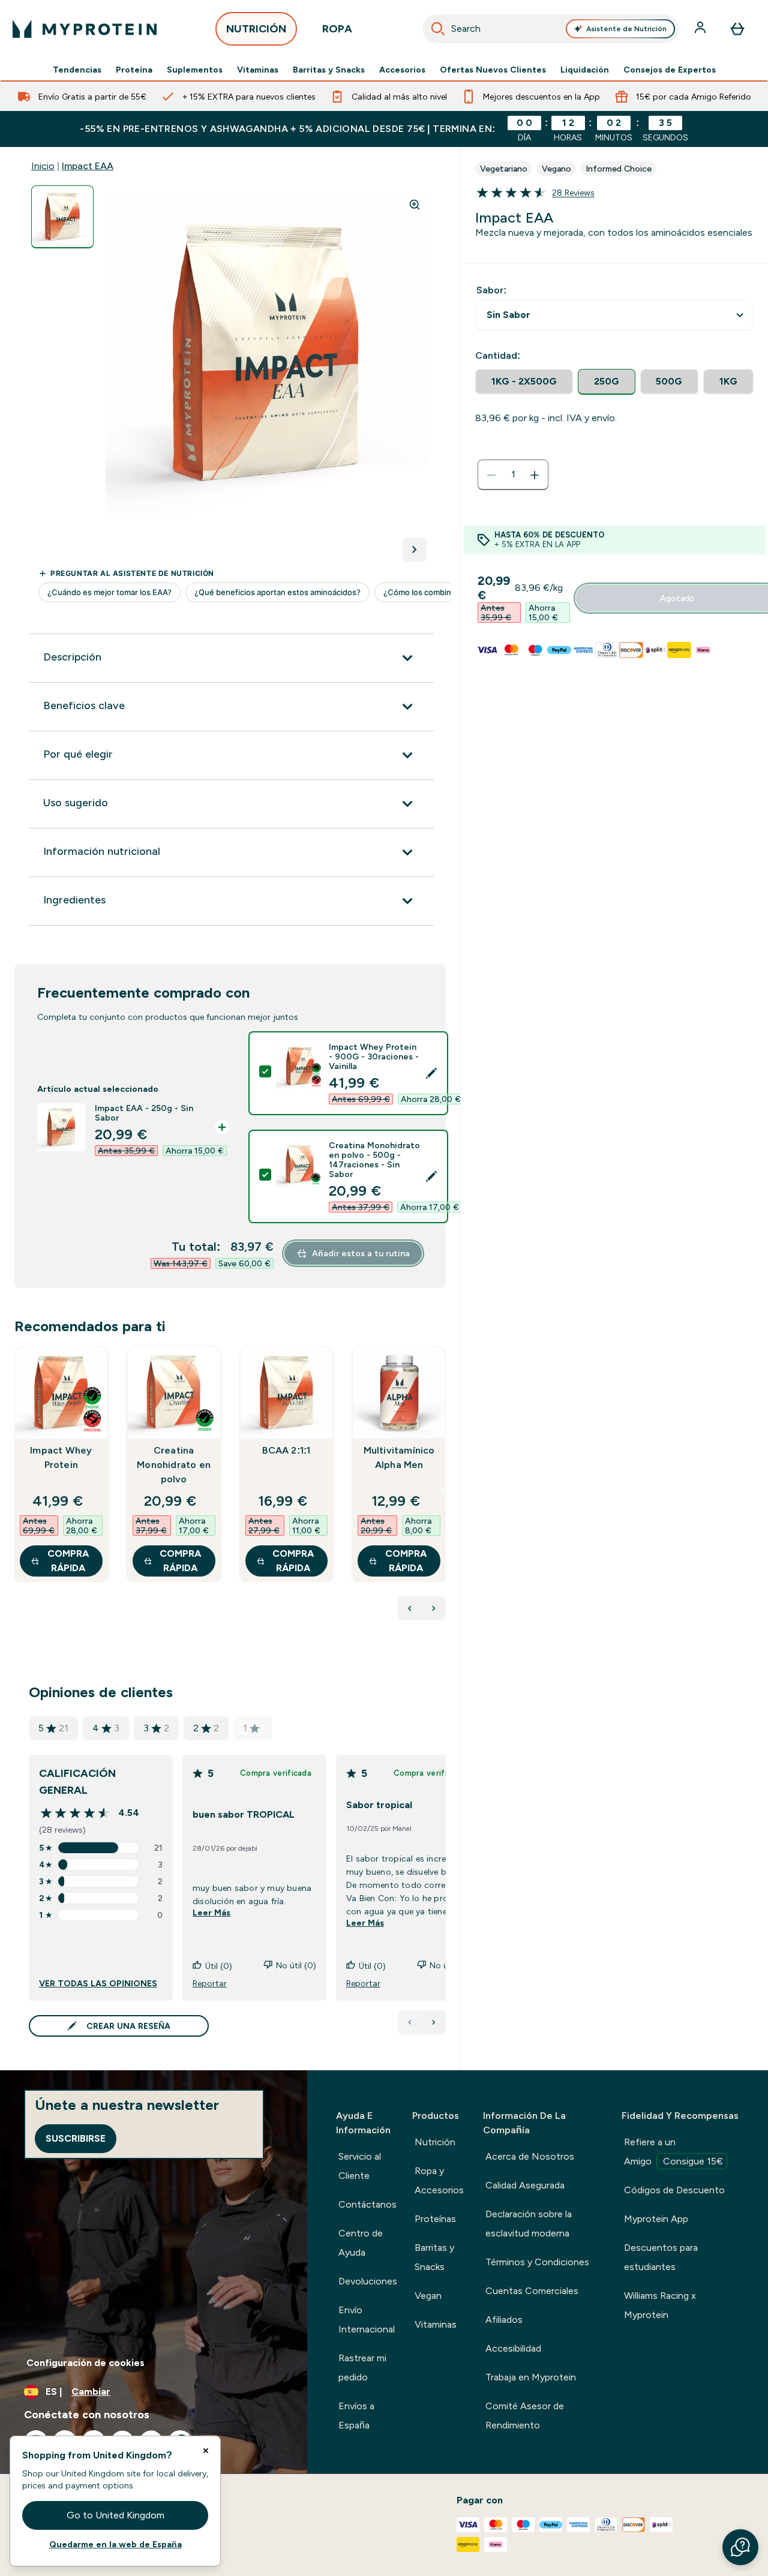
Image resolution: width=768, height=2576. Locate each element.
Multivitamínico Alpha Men (399, 1457)
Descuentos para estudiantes (661, 2257)
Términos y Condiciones (537, 2262)
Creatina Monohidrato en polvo (174, 1465)
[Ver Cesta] (737, 29)
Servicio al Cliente (360, 2166)
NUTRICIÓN (256, 29)
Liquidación (585, 70)
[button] (740, 2547)
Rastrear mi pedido (362, 2368)
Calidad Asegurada (525, 2185)
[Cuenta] (701, 29)
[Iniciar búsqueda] (438, 29)
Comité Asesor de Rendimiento (525, 2416)
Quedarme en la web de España (115, 2544)
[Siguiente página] (434, 2022)
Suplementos (195, 70)
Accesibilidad (513, 2348)
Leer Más (211, 1913)
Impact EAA (88, 166)
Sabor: (491, 290)
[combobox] (551, 29)
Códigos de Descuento (674, 2190)
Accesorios (402, 70)
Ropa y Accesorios (439, 2180)
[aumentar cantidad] (535, 475)
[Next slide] (443, 1490)
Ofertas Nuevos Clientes (493, 70)
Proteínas (435, 2219)
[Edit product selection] (431, 1073)
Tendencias (77, 70)
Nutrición (435, 2142)
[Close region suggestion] (206, 2451)
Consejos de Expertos (670, 70)
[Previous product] (410, 1608)
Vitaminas (258, 70)
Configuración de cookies (85, 2363)
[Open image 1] (62, 217)
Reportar (210, 1983)
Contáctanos (367, 2204)
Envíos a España (356, 2416)
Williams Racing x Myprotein (660, 2305)
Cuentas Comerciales (532, 2291)
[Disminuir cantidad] (491, 475)
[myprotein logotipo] (85, 29)
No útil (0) (296, 1965)
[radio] (524, 382)
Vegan (428, 2296)
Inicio (43, 166)
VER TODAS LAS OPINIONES (98, 1983)
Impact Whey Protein (61, 1457)
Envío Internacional (367, 2320)
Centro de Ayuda (361, 2243)
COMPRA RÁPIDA (68, 1561)
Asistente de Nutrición (626, 29)
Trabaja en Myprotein (531, 2377)
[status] (513, 475)
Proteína (134, 70)
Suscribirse (76, 2138)
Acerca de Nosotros (530, 2156)
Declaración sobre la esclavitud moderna (529, 2224)
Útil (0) (219, 1966)
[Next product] (434, 1608)
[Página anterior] (410, 2022)
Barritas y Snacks (329, 70)
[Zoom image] (415, 205)
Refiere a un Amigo (673, 2152)
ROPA (337, 29)
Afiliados (504, 2320)
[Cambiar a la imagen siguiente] (415, 550)
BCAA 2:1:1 (286, 1450)
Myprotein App (656, 2219)
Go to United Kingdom (115, 2515)
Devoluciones (368, 2281)
